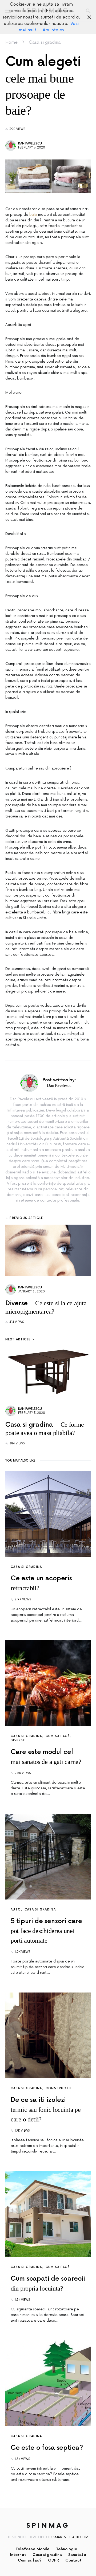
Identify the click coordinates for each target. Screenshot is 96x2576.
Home (11, 42)
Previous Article (26, 1218)
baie (33, 215)
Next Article (18, 1339)
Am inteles (53, 30)
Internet (18, 2555)
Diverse (18, 1740)
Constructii (58, 2088)
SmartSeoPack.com (71, 2537)
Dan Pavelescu (30, 144)
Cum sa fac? (58, 1736)
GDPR (53, 2560)
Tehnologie (67, 2549)
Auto (16, 1910)
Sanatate (77, 2555)
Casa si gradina (45, 42)
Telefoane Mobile (33, 2549)
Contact (73, 2560)
